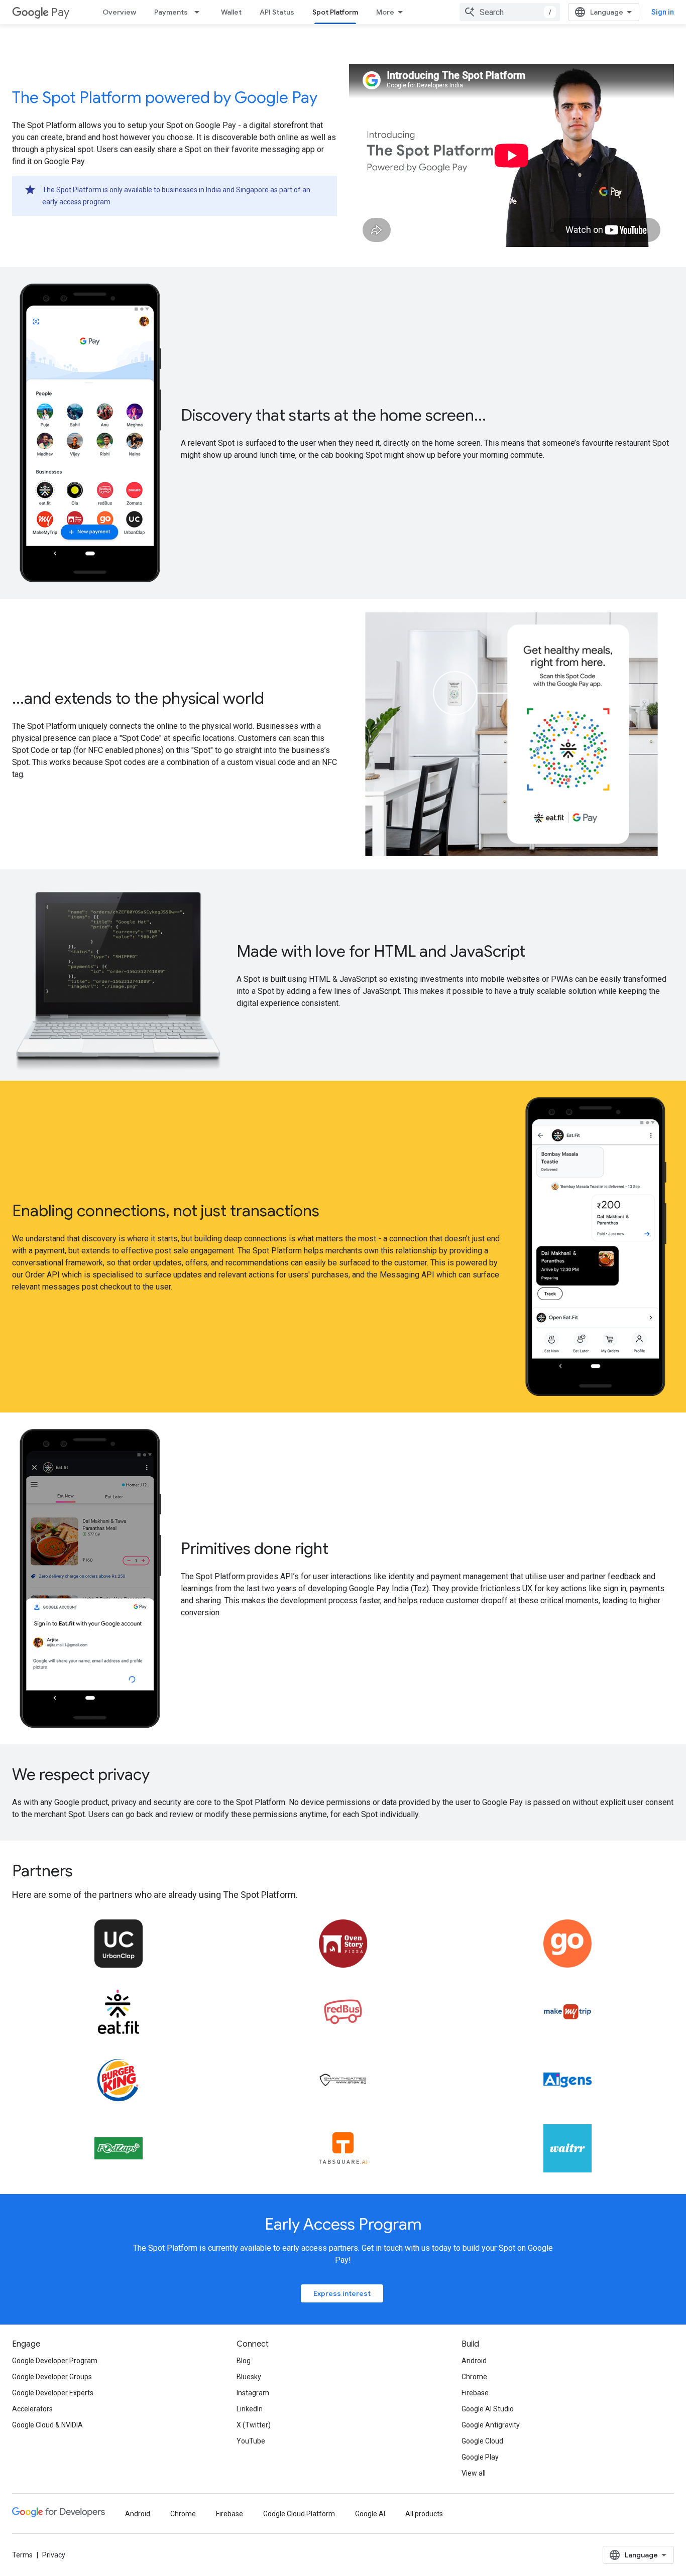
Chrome (474, 2377)
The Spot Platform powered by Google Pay (165, 97)
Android (474, 2361)
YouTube (251, 2441)
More (385, 12)
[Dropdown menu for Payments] (200, 12)
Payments (171, 12)
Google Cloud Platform (299, 2514)
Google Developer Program (55, 2361)
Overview (119, 12)
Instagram (253, 2393)
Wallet (231, 12)
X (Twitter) (254, 2425)
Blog (244, 2361)
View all (474, 2473)
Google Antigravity (491, 2425)
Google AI (370, 2514)
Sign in (663, 12)
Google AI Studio (488, 2409)
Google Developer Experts (53, 2393)
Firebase (475, 2393)
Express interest (342, 2293)
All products (424, 2514)
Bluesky (249, 2377)
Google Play (480, 2457)
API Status (277, 12)
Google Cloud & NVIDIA (47, 2425)
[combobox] (510, 12)
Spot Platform (335, 12)
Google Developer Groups (52, 2377)
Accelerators (32, 2409)
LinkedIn (250, 2409)
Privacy (54, 2555)
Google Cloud (482, 2441)
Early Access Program (343, 2224)
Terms (22, 2555)
